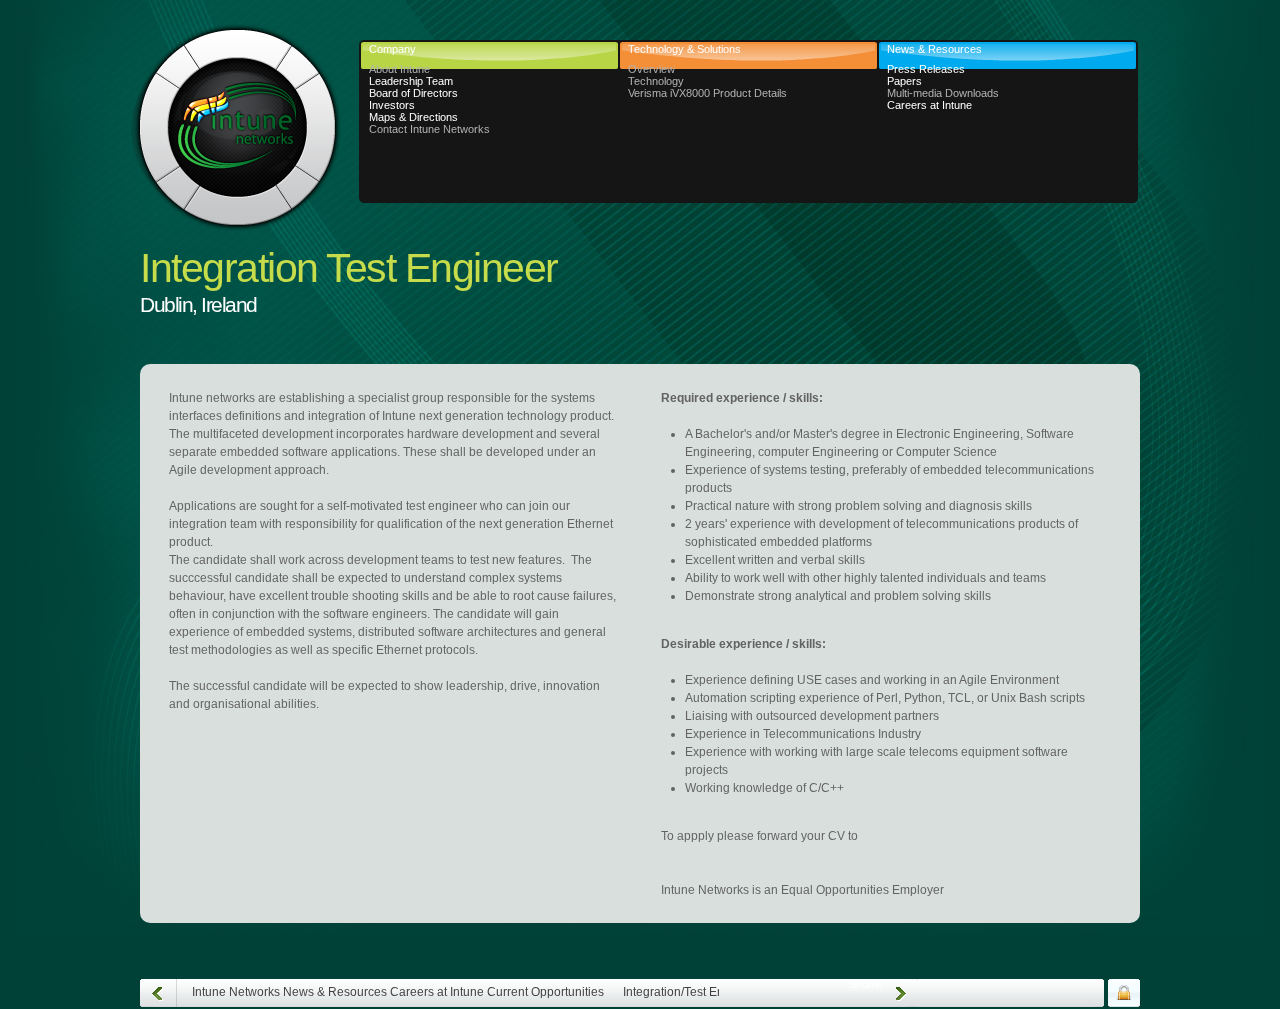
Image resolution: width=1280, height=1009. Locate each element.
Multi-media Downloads (943, 93)
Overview (651, 69)
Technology (656, 81)
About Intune (399, 69)
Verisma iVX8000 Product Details (707, 93)
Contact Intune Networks (429, 129)
